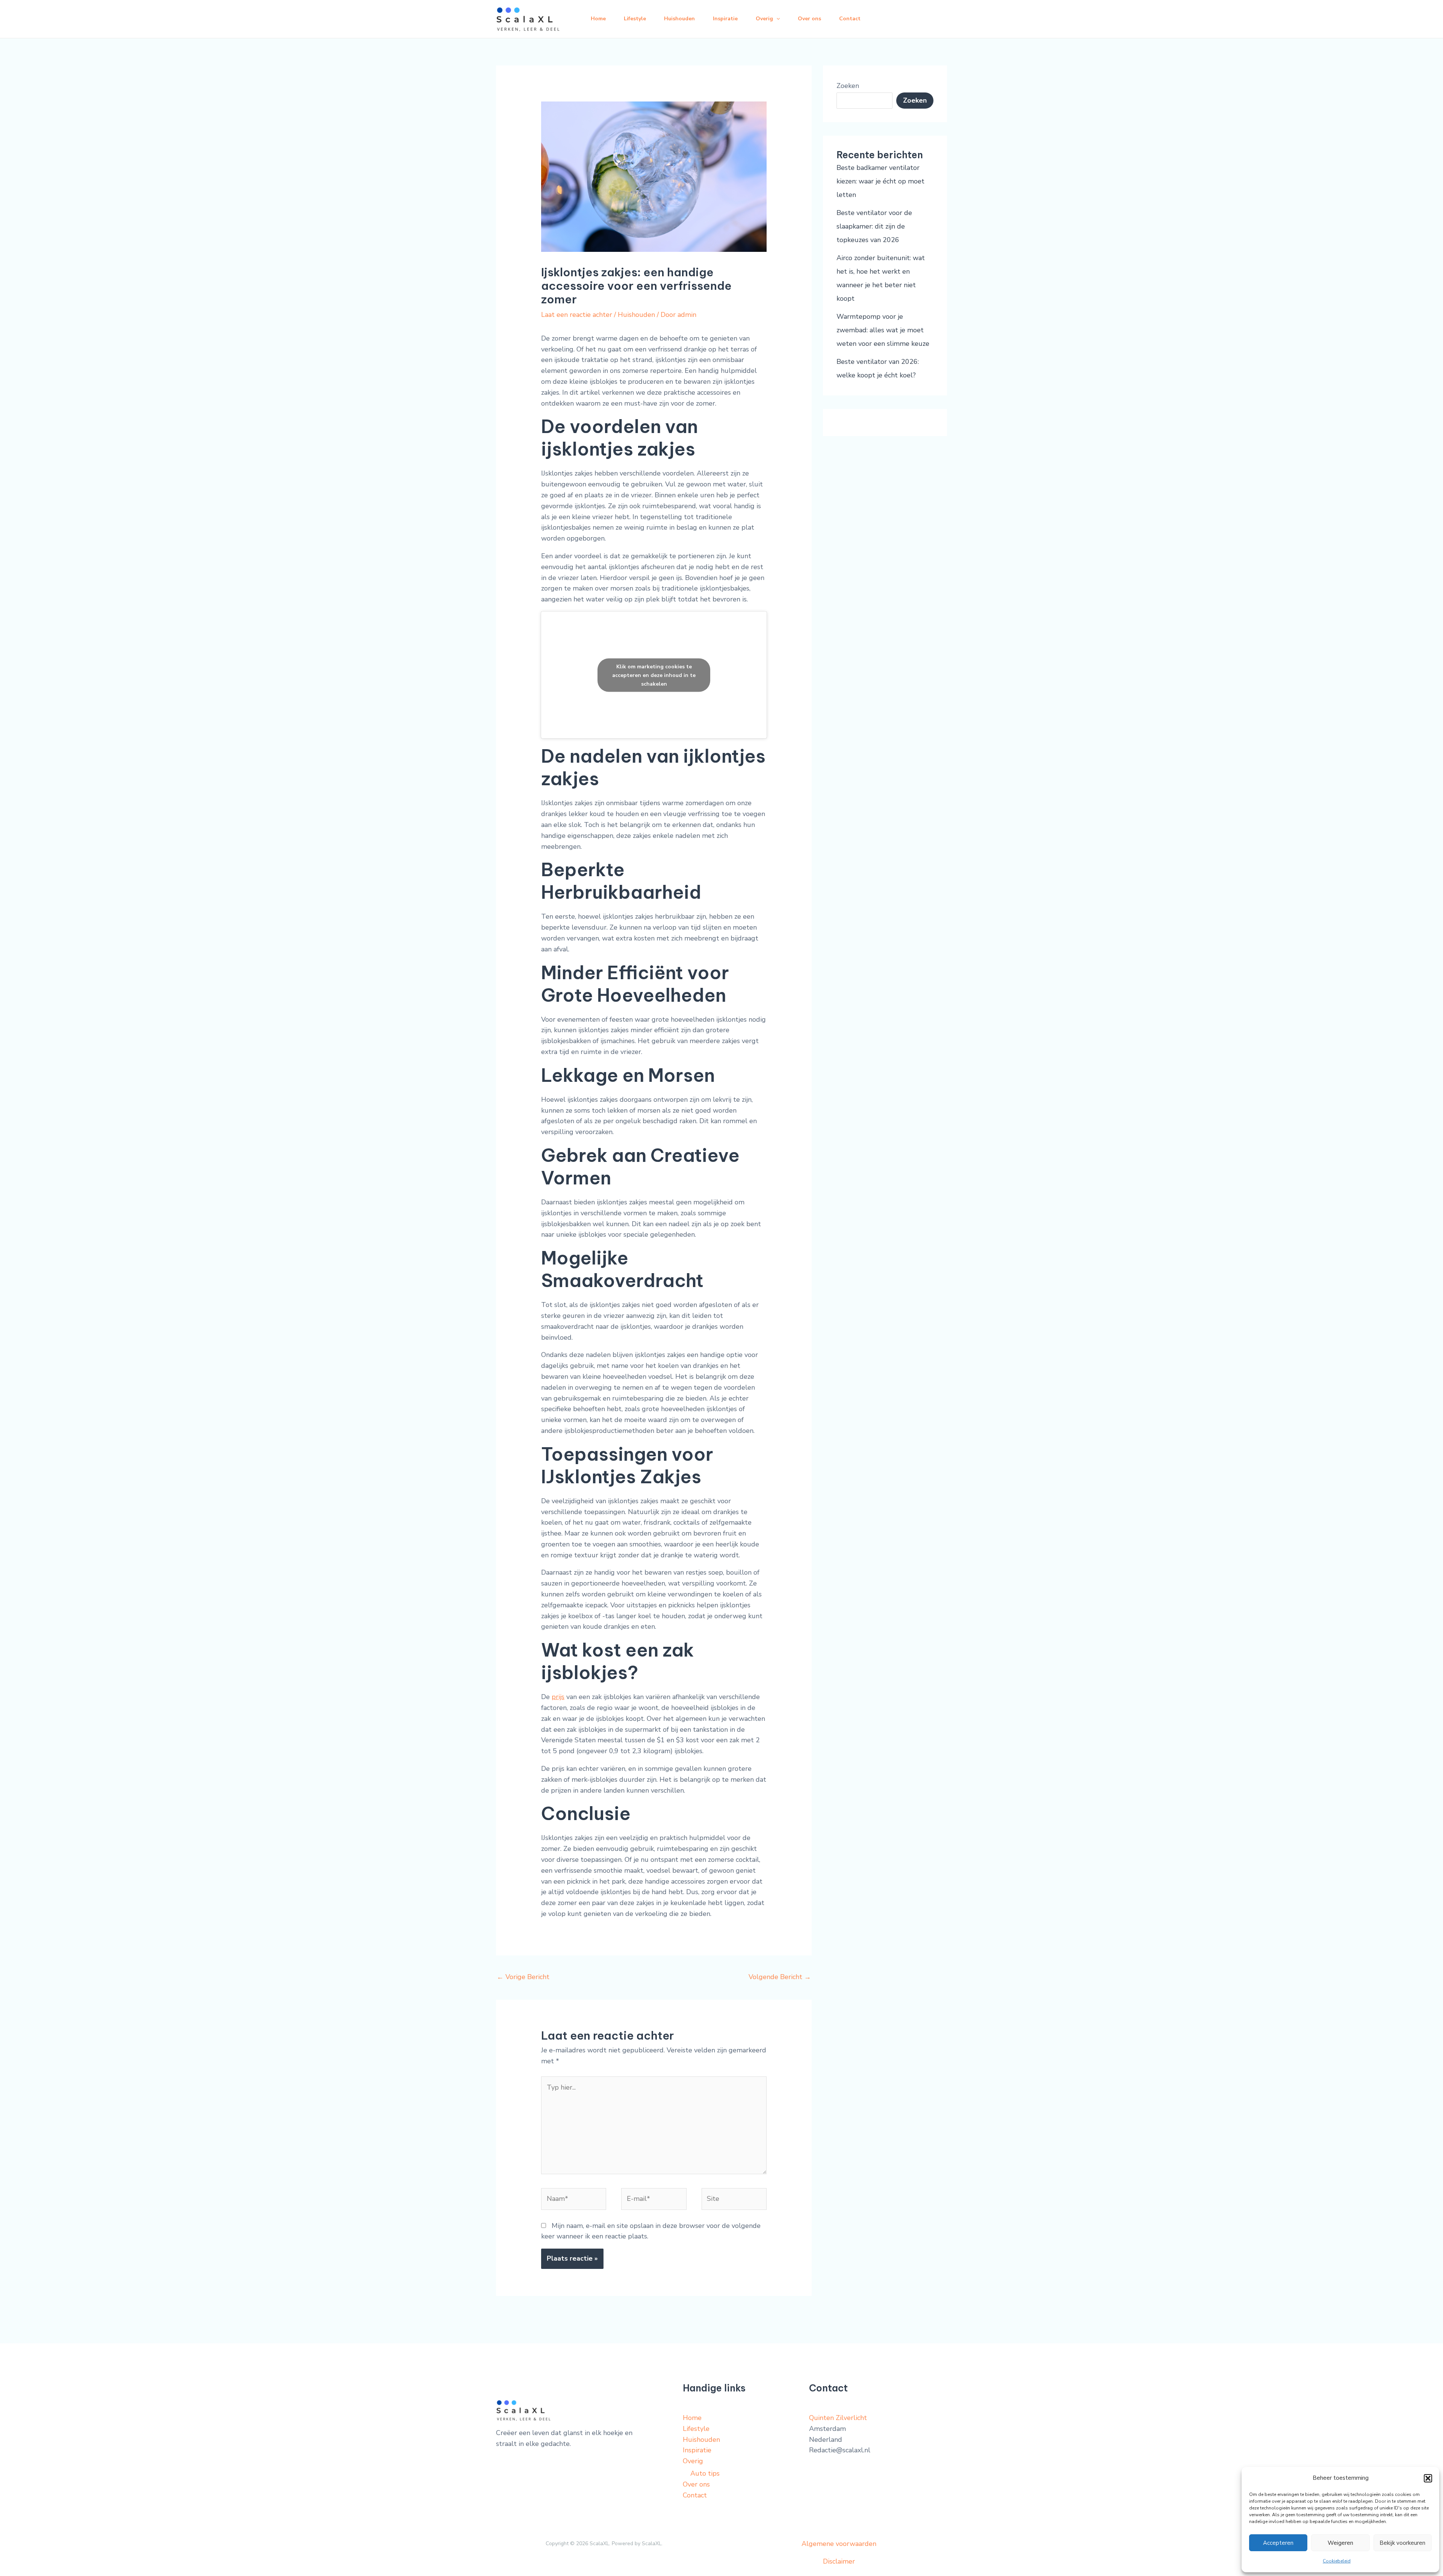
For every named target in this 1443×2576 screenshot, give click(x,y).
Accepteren (1278, 2543)
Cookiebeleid (1337, 2561)
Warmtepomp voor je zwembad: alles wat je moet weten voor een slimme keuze (883, 330)
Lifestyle (635, 19)
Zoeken (848, 86)
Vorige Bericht (523, 1977)
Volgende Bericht (780, 1977)
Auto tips (705, 2473)
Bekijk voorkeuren (1402, 2543)
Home (598, 19)
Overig (764, 19)
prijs (558, 1697)
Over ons (809, 19)
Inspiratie (725, 19)
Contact (850, 19)
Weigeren (1340, 2543)
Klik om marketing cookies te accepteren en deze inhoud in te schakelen (654, 675)
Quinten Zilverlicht (838, 2418)
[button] (1428, 2478)
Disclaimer (839, 2561)
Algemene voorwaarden (839, 2544)
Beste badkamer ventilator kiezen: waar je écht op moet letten (880, 181)
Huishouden (679, 19)
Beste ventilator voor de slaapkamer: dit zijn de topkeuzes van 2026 (874, 226)
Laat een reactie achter (577, 315)
